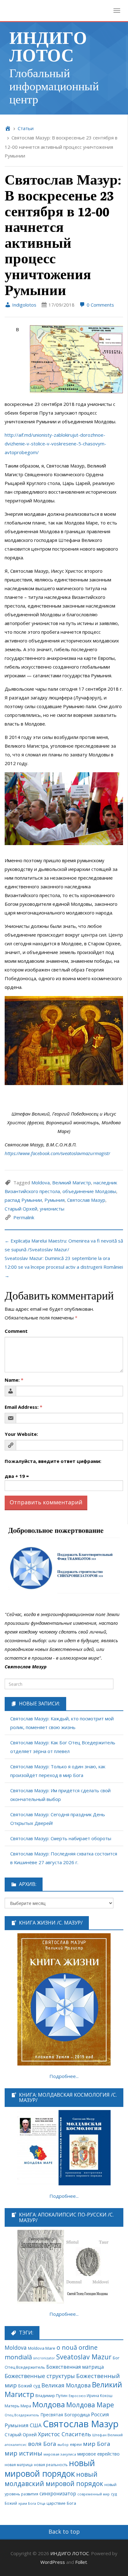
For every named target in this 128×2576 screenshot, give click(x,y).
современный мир (94, 2494)
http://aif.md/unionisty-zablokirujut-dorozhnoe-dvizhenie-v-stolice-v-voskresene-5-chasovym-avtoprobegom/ (55, 444)
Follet (81, 2562)
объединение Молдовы (89, 1191)
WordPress (53, 2562)
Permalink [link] (24, 1217)
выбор (63, 2445)
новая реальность (51, 2465)
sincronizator (44, 2358)
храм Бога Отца (32, 2503)
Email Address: (23, 1407)
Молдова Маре (90, 2405)
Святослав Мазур (86, 1200)
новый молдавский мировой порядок (54, 2479)
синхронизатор (58, 2494)
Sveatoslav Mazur (84, 2357)
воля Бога (42, 2444)
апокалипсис (16, 2445)
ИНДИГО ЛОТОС (48, 46)
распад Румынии (23, 1200)
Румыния (55, 1200)
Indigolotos (24, 305)
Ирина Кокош (100, 2396)
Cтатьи (26, 128)
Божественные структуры (40, 2376)
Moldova (41, 1182)
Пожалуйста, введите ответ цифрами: (53, 1461)
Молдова (49, 2404)
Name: (14, 1380)
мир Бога (97, 2444)
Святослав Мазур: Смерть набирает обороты (61, 1838)
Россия (100, 2414)
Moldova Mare (42, 2348)
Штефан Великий (107, 2435)
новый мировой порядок (50, 2468)
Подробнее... (64, 2076)
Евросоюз (77, 2396)
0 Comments (100, 305)
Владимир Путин (51, 2396)
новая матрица (19, 2465)
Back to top (64, 2531)
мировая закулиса (60, 2454)
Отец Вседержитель (22, 2415)
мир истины (23, 2453)
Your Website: (21, 1434)
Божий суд (29, 2386)
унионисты (52, 1209)
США (36, 2425)
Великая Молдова (66, 2385)
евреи (76, 2444)
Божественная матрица (75, 2367)
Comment (16, 1331)
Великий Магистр (72, 1182)
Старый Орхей (21, 1209)
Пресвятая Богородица (65, 2415)
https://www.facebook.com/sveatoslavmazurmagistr (57, 1153)
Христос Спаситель (64, 2434)
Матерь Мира (18, 2406)
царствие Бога (61, 2503)
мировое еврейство (98, 2454)
